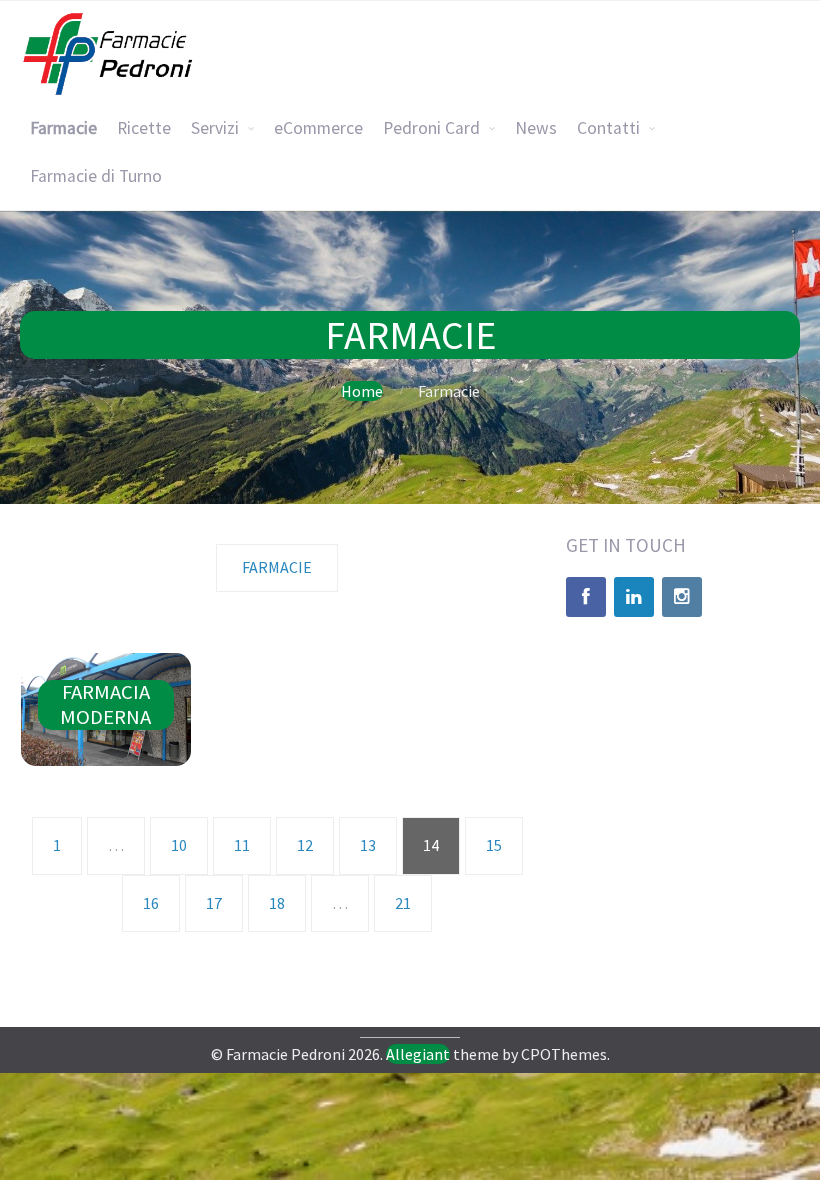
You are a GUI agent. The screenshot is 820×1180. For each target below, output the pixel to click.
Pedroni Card (431, 128)
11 (242, 845)
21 (403, 903)
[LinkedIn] (634, 597)
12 (305, 845)
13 (368, 845)
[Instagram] (682, 597)
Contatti (608, 128)
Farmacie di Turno (96, 176)
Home (362, 391)
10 (179, 845)
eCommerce (318, 128)
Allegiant (418, 1054)
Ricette (144, 128)
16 (151, 903)
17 (214, 903)
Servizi (215, 128)
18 (277, 903)
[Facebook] (586, 597)
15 (494, 845)
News (536, 128)
